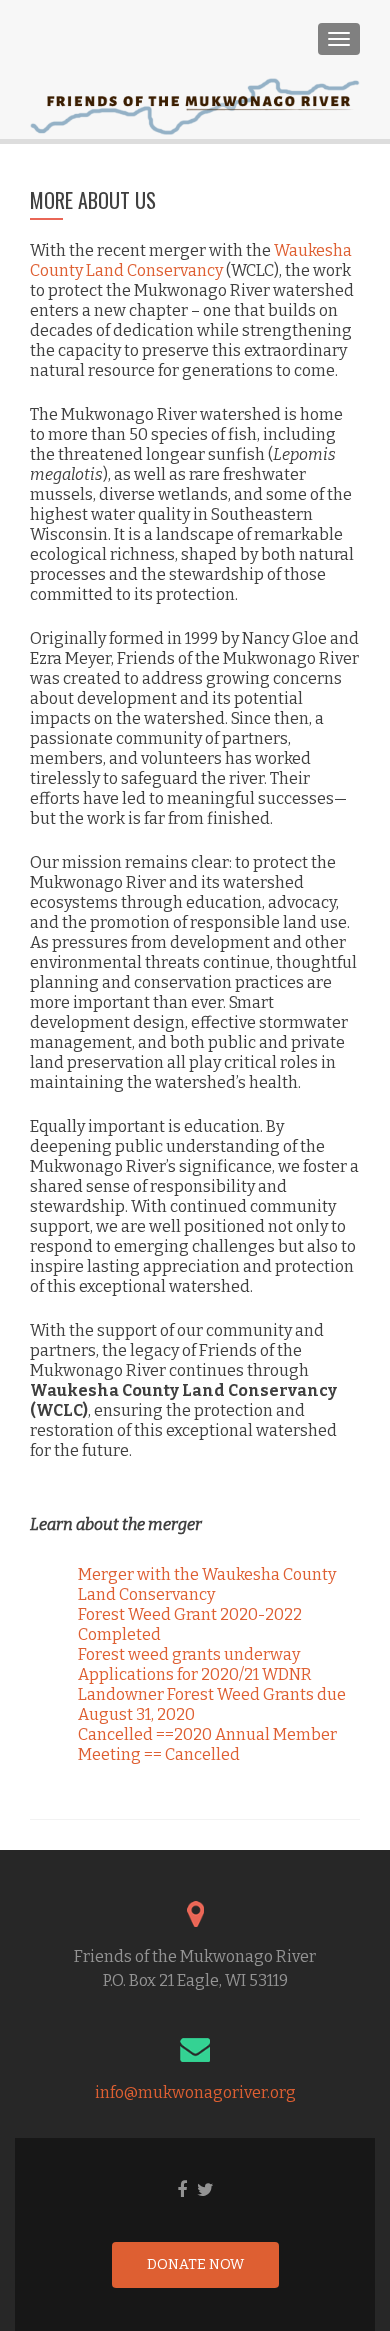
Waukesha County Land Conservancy (191, 260)
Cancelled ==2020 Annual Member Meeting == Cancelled (207, 1744)
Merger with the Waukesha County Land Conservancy (207, 1584)
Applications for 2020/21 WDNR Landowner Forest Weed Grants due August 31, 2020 (212, 1694)
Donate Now (195, 2264)
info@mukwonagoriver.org (195, 2092)
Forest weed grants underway (189, 1654)
